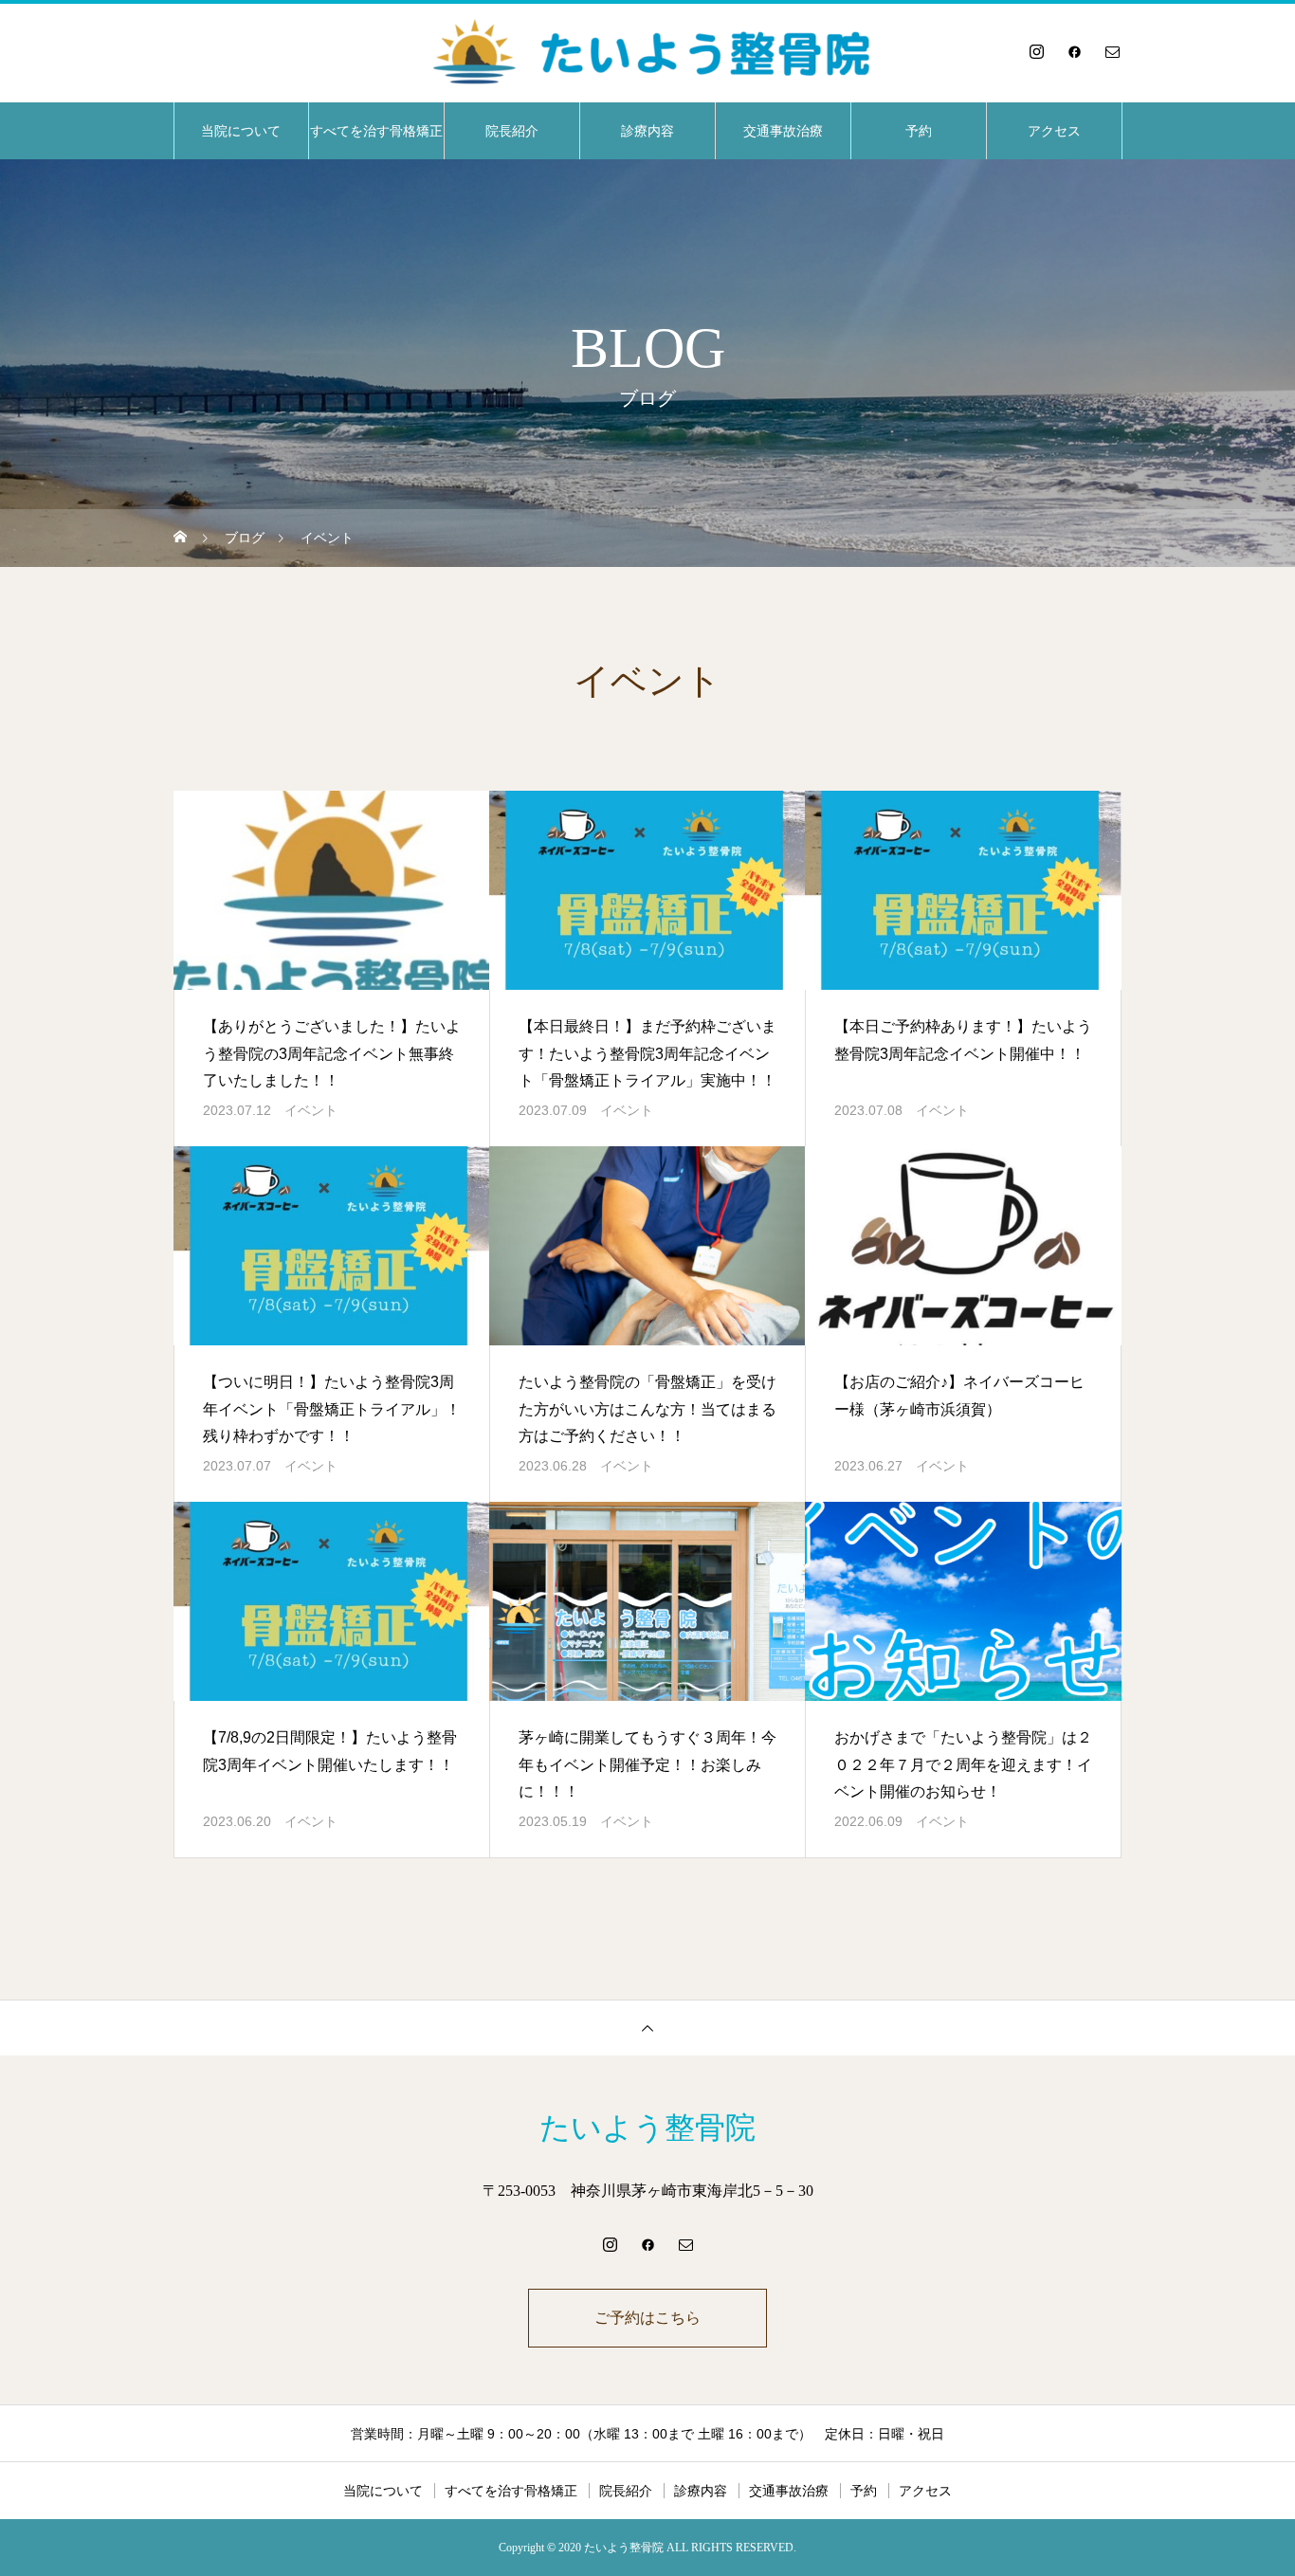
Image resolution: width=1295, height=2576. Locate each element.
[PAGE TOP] (647, 2028)
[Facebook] (1074, 51)
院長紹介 (512, 131)
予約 (919, 131)
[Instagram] (1036, 51)
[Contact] (1112, 51)
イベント (311, 1110)
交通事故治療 (783, 131)
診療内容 (647, 131)
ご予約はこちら (647, 2318)
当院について (241, 131)
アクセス (1054, 131)
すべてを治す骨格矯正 (376, 131)
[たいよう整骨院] (647, 51)
